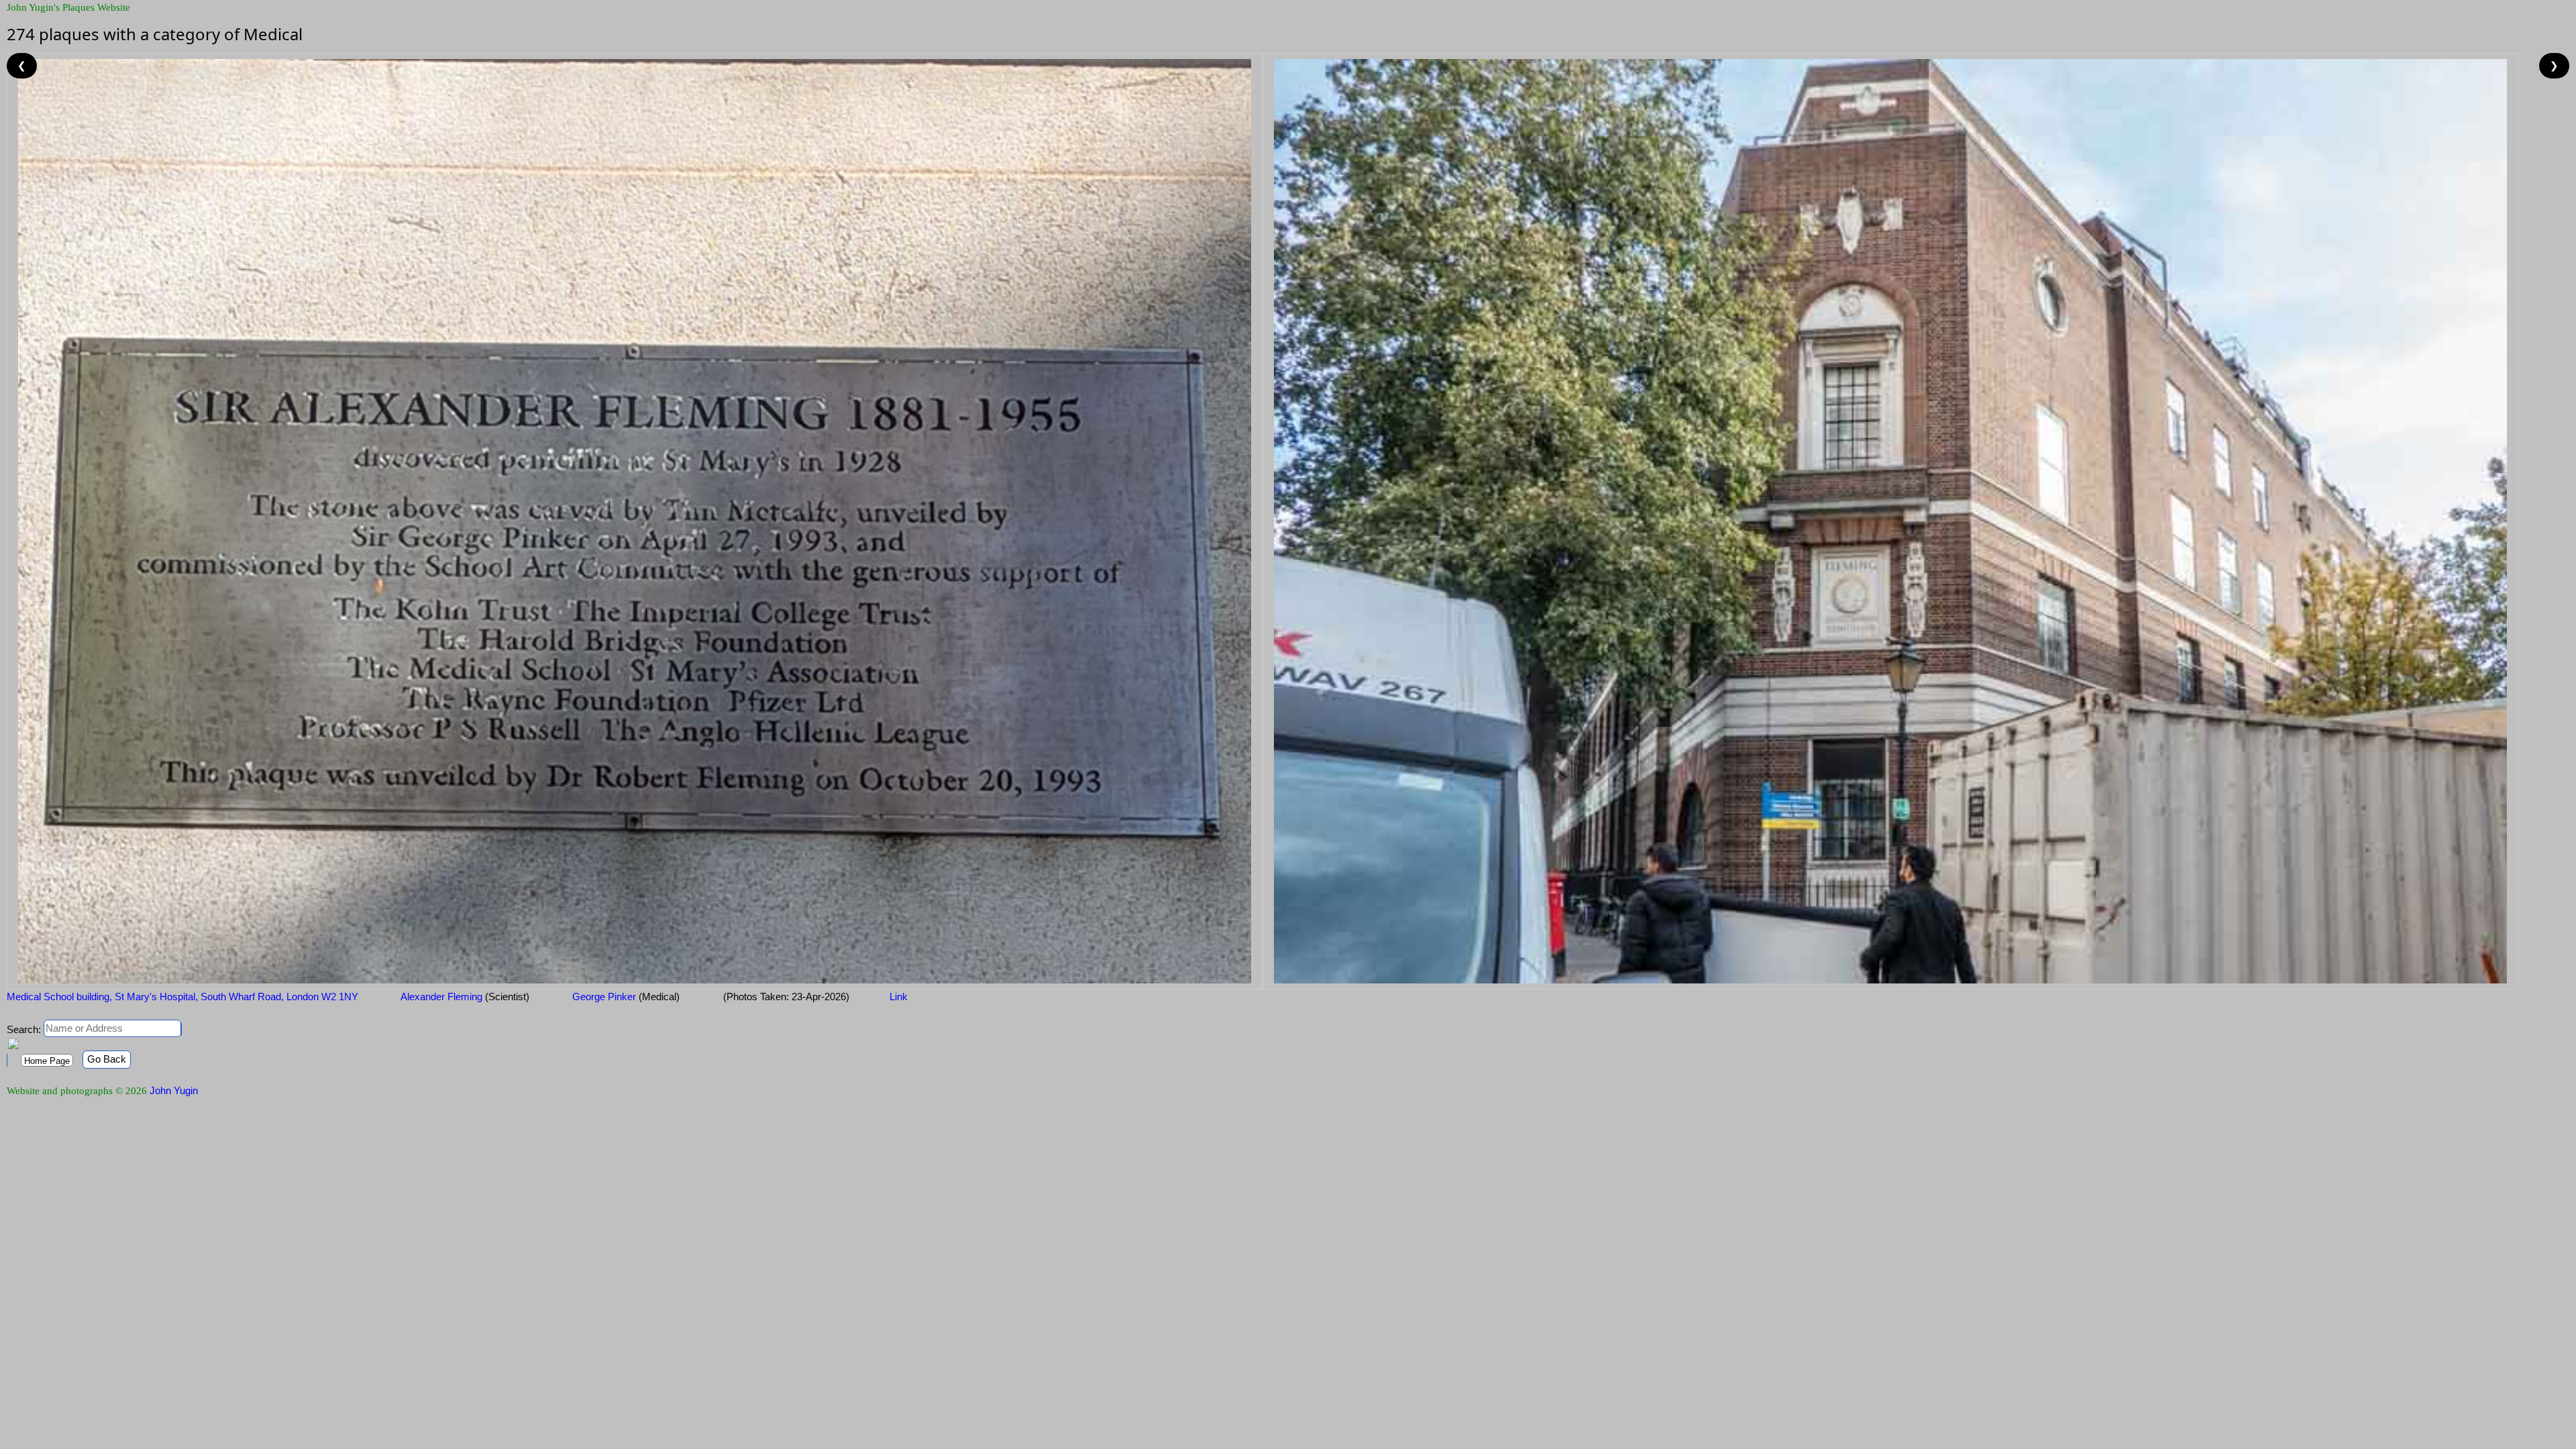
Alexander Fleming (464, 997)
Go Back (107, 1059)
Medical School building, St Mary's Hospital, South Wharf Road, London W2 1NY (182, 997)
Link (899, 997)
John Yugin (174, 1090)
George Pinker (625, 997)
